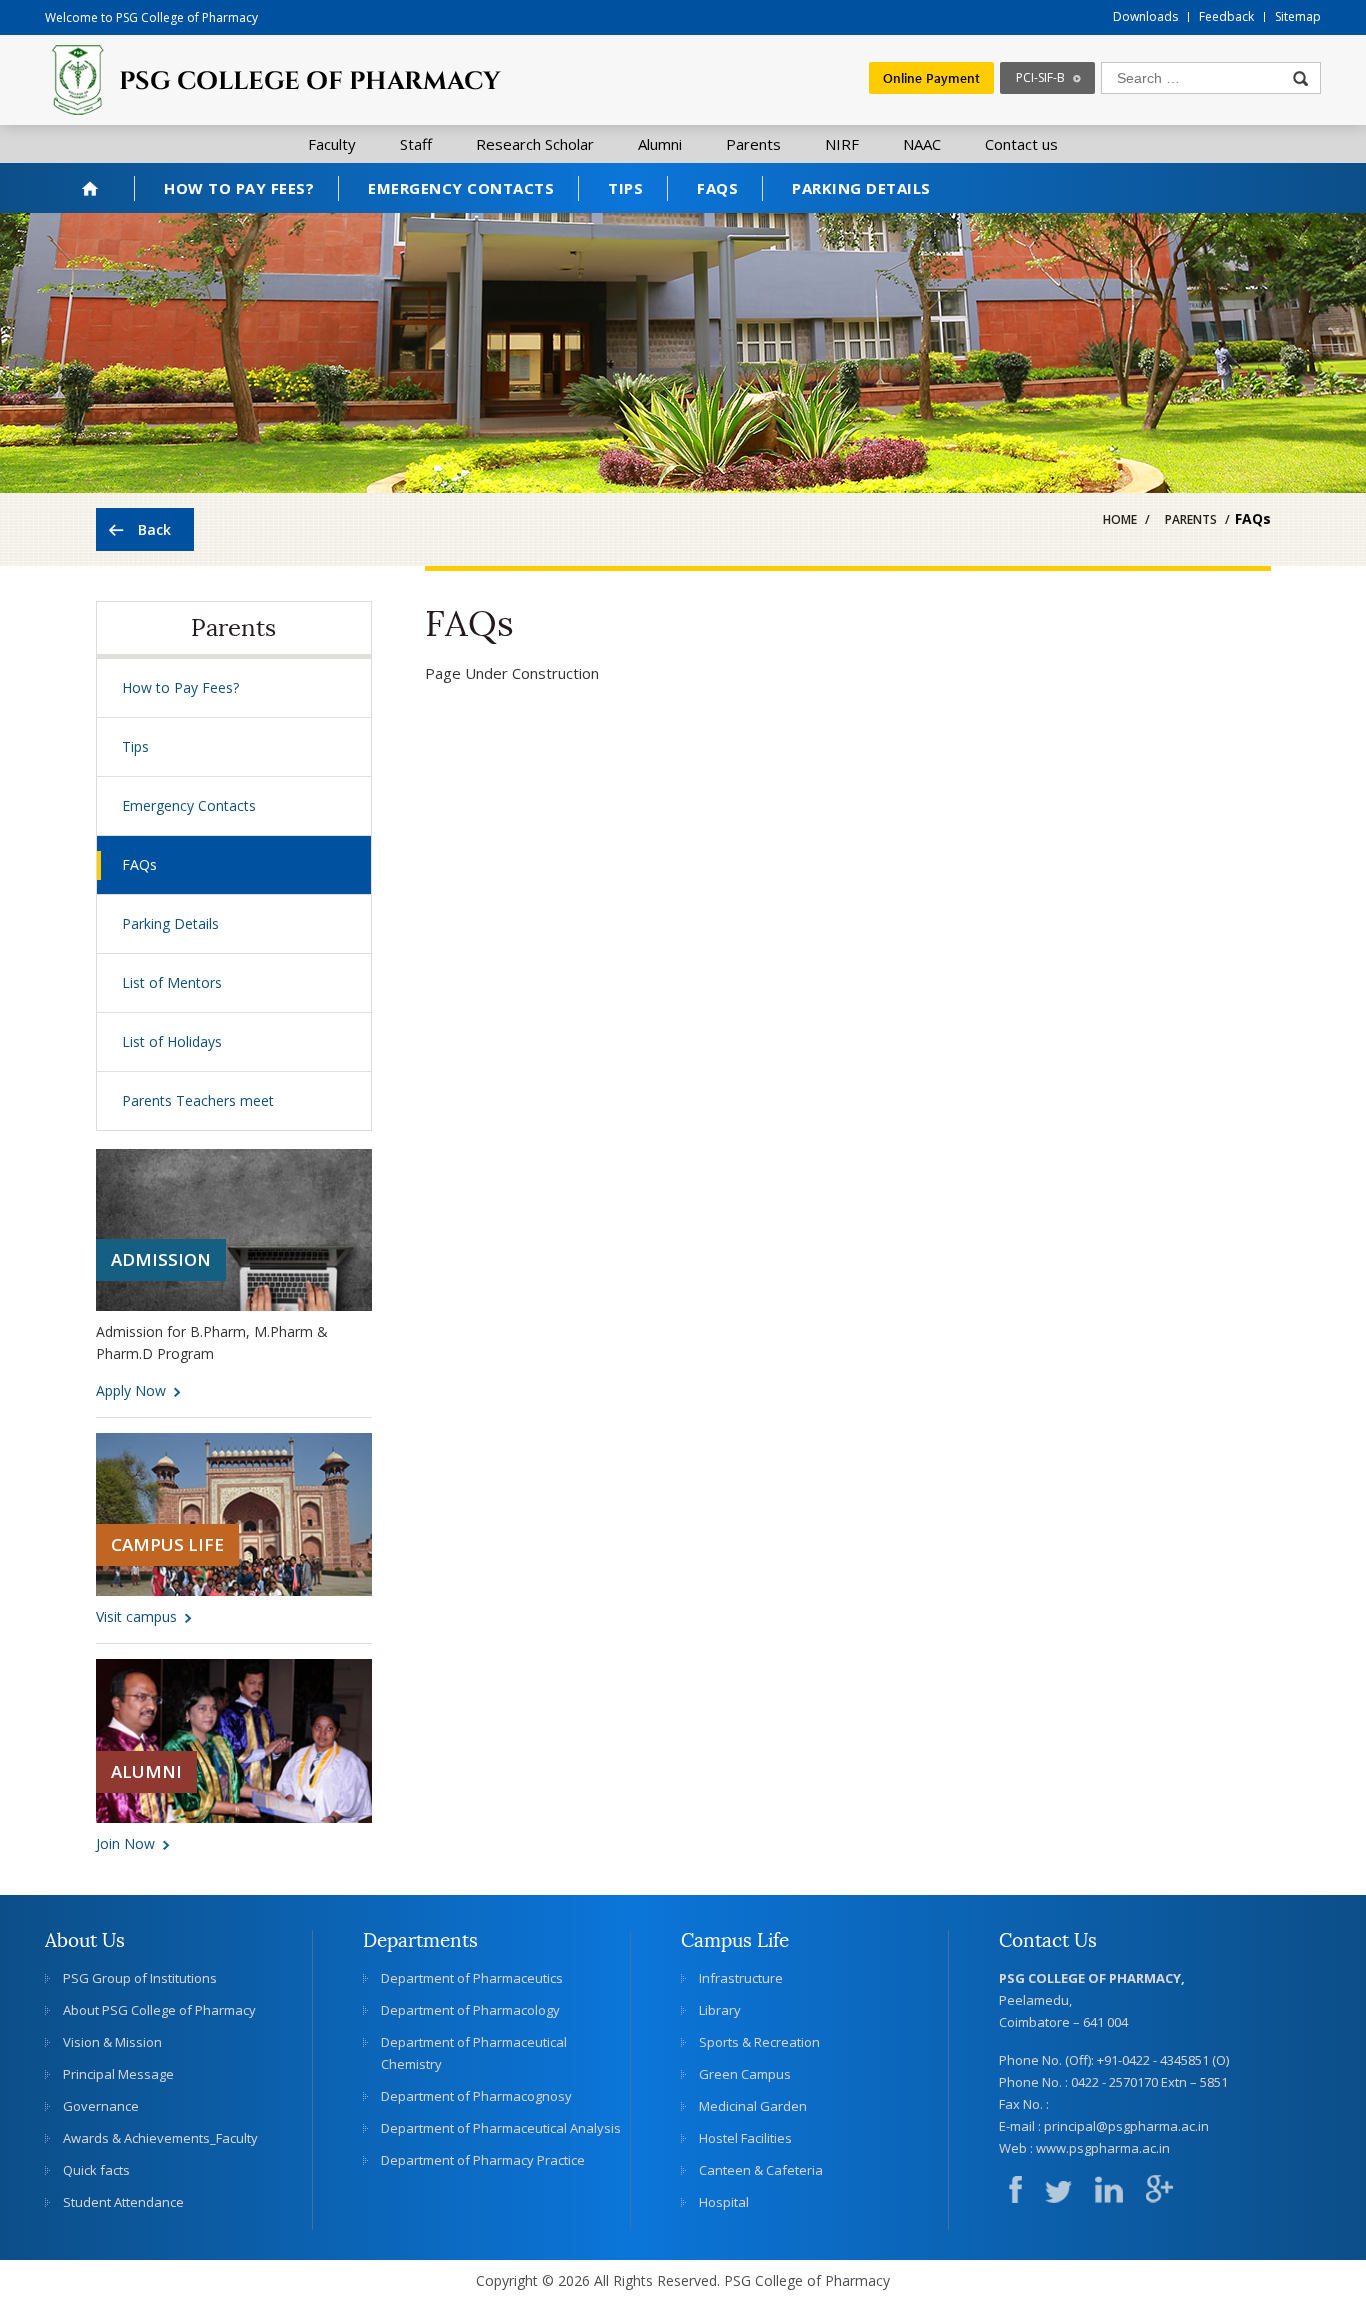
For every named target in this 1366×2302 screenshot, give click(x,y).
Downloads (1145, 16)
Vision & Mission (112, 2042)
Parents (753, 144)
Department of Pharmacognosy (476, 2096)
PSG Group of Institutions (140, 1978)
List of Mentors (172, 982)
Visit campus (136, 1616)
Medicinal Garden (753, 2106)
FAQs (717, 188)
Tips (625, 188)
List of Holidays (172, 1041)
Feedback (1226, 16)
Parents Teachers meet (198, 1100)
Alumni (660, 144)
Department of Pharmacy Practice (483, 2160)
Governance (101, 2106)
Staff (416, 144)
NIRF (842, 144)
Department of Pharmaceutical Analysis (501, 2128)
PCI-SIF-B (1040, 77)
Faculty (332, 144)
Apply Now (131, 1390)
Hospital (724, 2202)
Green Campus (745, 2074)
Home (90, 188)
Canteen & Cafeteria (761, 2170)
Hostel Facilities (745, 2138)
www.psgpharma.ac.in (1103, 2148)
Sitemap (1298, 16)
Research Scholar (535, 144)
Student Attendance (123, 2202)
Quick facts (96, 2170)
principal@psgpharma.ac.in (1126, 2126)
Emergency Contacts (461, 188)
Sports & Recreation (759, 2042)
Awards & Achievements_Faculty (160, 2138)
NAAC (922, 144)
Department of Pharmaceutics (472, 1978)
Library (720, 2010)
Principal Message (118, 2074)
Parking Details (861, 188)
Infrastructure (741, 1978)
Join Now (125, 1843)
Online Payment (931, 77)
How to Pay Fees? (239, 188)
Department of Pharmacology (470, 2010)
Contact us (1021, 144)
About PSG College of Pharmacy (159, 2010)
